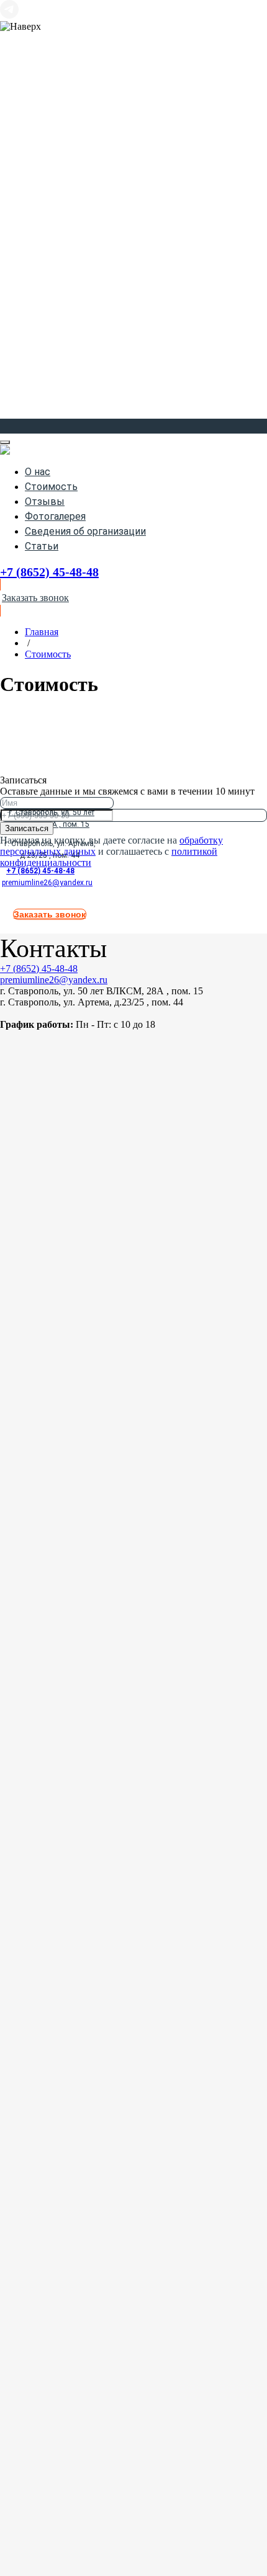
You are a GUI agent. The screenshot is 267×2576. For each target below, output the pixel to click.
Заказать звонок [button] (50, 914)
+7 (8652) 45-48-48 (40, 871)
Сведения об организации (85, 531)
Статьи (42, 546)
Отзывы (45, 501)
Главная (42, 632)
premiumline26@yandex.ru (47, 883)
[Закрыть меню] (5, 442)
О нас (38, 472)
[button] (133, 598)
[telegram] (9, 15)
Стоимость (51, 487)
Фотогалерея (55, 516)
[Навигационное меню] (9, 425)
